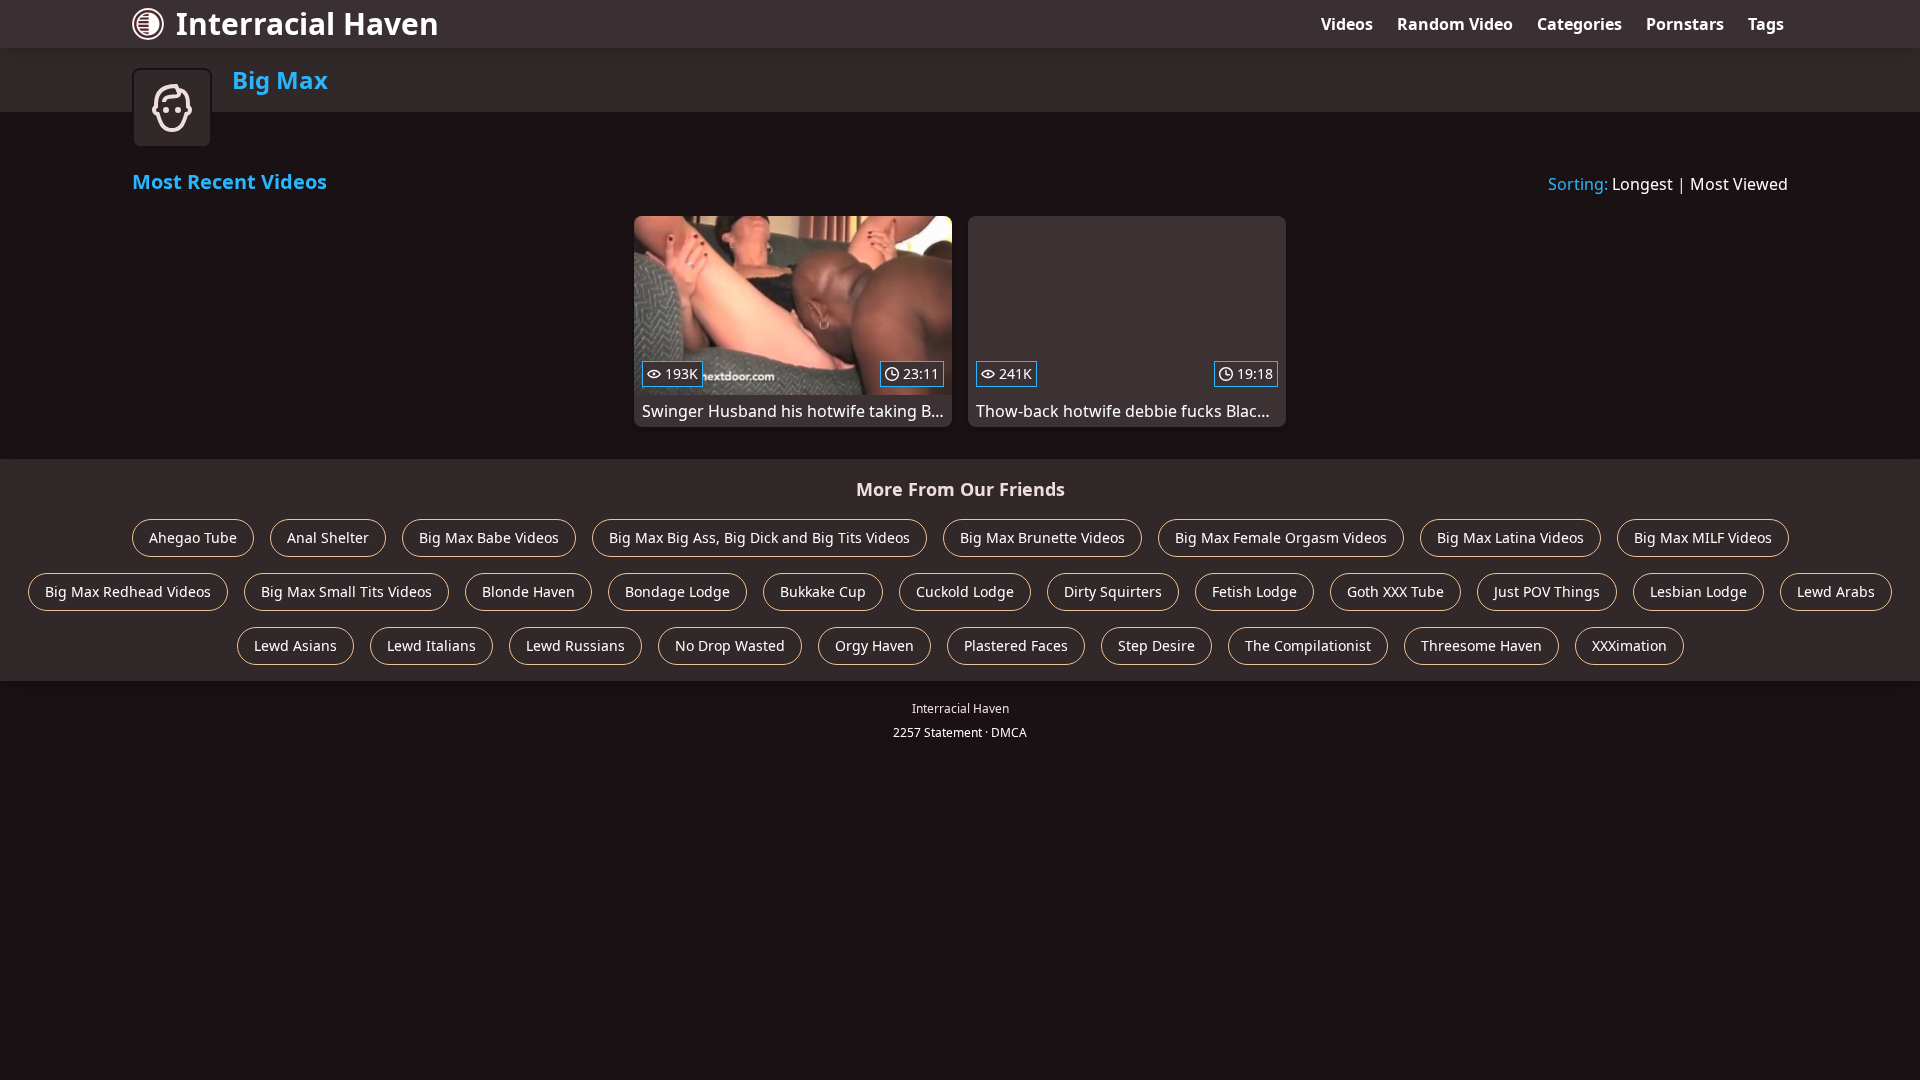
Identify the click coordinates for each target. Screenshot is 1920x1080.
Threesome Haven (1481, 645)
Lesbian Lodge (1698, 591)
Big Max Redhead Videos (128, 591)
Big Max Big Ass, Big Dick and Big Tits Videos (759, 537)
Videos (1347, 24)
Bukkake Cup (823, 591)
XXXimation (1629, 645)
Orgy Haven (874, 645)
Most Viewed (1739, 184)
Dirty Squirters (1113, 591)
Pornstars (1685, 24)
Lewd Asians (295, 645)
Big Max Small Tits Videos (346, 591)
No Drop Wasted (730, 645)
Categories (1579, 24)
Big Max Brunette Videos (1042, 537)
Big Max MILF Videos (1703, 537)
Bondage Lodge (677, 591)
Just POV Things (1547, 591)
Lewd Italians (431, 645)
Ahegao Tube (193, 537)
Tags (1766, 24)
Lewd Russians (575, 645)
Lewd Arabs (1836, 591)
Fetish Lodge (1254, 591)
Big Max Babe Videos (489, 537)
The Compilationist (1308, 645)
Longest (1642, 184)
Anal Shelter (328, 537)
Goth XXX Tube (1395, 591)
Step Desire (1156, 645)
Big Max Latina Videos (1510, 537)
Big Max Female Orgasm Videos (1281, 537)
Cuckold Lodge (965, 591)
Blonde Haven (528, 591)
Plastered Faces (1016, 645)
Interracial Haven (307, 23)
